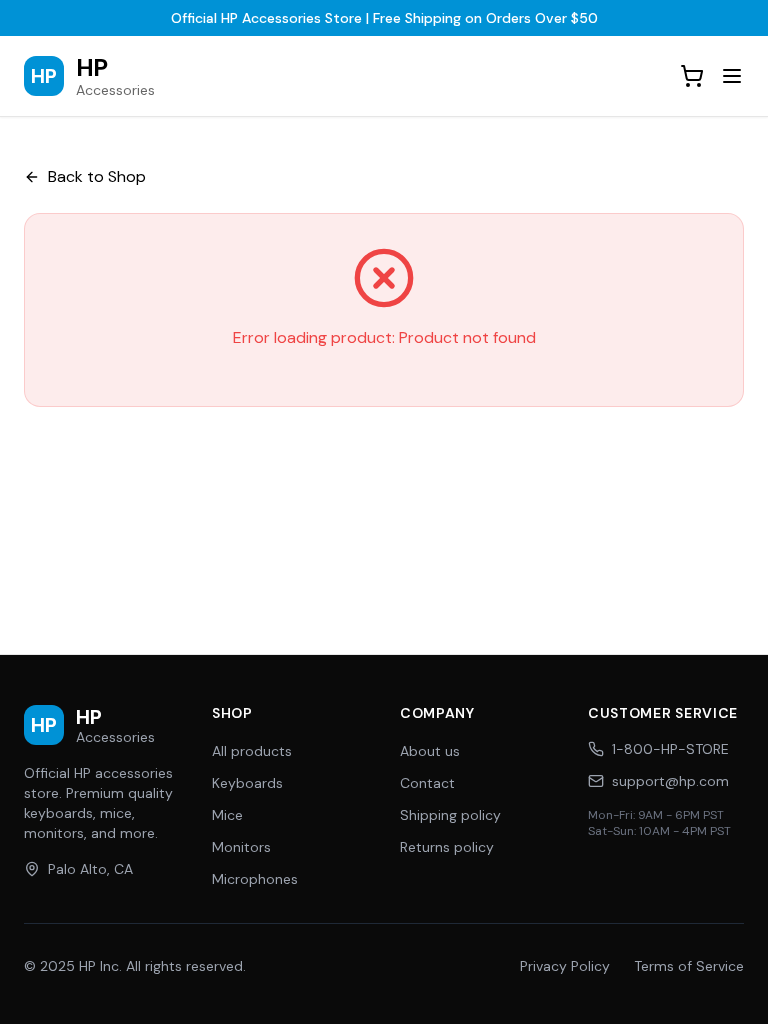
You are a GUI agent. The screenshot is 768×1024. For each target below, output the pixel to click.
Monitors (241, 847)
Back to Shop (97, 176)
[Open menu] (732, 76)
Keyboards (247, 783)
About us (430, 751)
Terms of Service (689, 966)
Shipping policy (450, 815)
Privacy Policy (565, 966)
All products (252, 751)
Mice (227, 815)
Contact (427, 783)
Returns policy (447, 847)
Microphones (255, 879)
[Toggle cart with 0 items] (692, 76)
